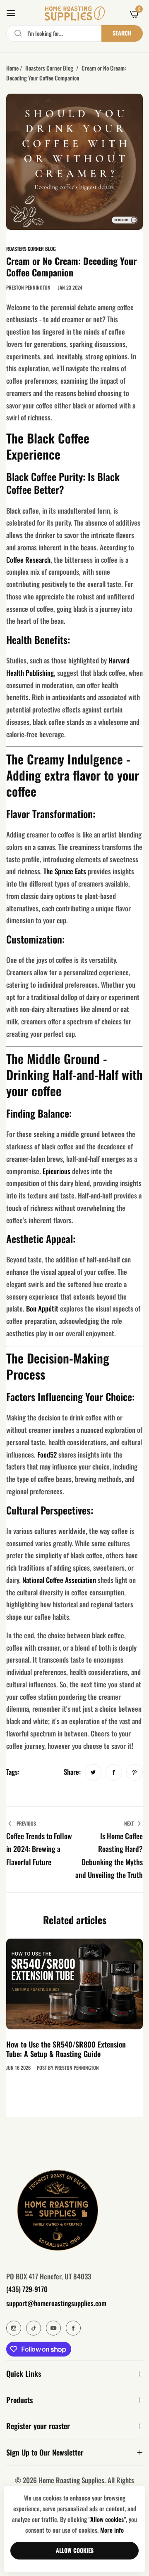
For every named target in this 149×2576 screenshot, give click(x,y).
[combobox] (74, 33)
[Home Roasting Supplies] (75, 13)
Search (122, 33)
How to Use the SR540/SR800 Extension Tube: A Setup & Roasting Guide (66, 2049)
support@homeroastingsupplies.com (56, 2303)
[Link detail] (14, 2328)
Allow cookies (75, 2550)
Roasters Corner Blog (49, 68)
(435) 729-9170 (27, 2289)
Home (12, 68)
